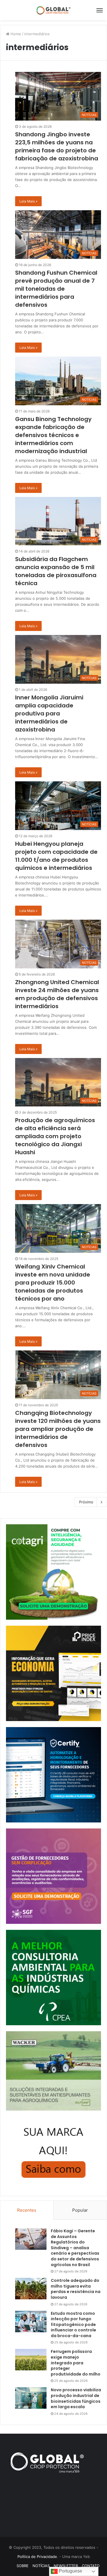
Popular (80, 2210)
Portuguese (70, 2571)
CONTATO (91, 2566)
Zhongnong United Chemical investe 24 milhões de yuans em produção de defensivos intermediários (57, 994)
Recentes (27, 2210)
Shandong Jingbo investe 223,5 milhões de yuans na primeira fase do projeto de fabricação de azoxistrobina (57, 146)
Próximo (86, 1502)
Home (15, 34)
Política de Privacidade (37, 2557)
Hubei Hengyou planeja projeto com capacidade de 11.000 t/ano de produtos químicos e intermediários (56, 856)
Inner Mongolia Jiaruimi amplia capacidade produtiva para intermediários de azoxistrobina (49, 713)
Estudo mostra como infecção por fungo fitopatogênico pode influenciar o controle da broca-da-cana (73, 2325)
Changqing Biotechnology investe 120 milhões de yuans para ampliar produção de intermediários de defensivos (58, 1429)
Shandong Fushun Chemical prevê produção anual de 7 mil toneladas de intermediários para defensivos (56, 289)
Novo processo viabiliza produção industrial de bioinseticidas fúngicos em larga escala (76, 2398)
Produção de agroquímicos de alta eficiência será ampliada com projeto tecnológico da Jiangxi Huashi (55, 1136)
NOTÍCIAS (41, 2566)
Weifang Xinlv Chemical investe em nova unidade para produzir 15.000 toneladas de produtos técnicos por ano (53, 1283)
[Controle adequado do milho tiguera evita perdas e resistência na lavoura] (31, 2289)
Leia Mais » (28, 201)
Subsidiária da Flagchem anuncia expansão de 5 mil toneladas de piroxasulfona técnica (56, 571)
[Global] (54, 10)
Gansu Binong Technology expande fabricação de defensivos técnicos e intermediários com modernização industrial (53, 435)
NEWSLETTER (66, 2566)
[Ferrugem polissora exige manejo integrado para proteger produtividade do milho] (31, 2360)
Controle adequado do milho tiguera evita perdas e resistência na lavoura (76, 2289)
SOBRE (23, 2566)
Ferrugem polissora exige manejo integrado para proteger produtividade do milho (76, 2363)
